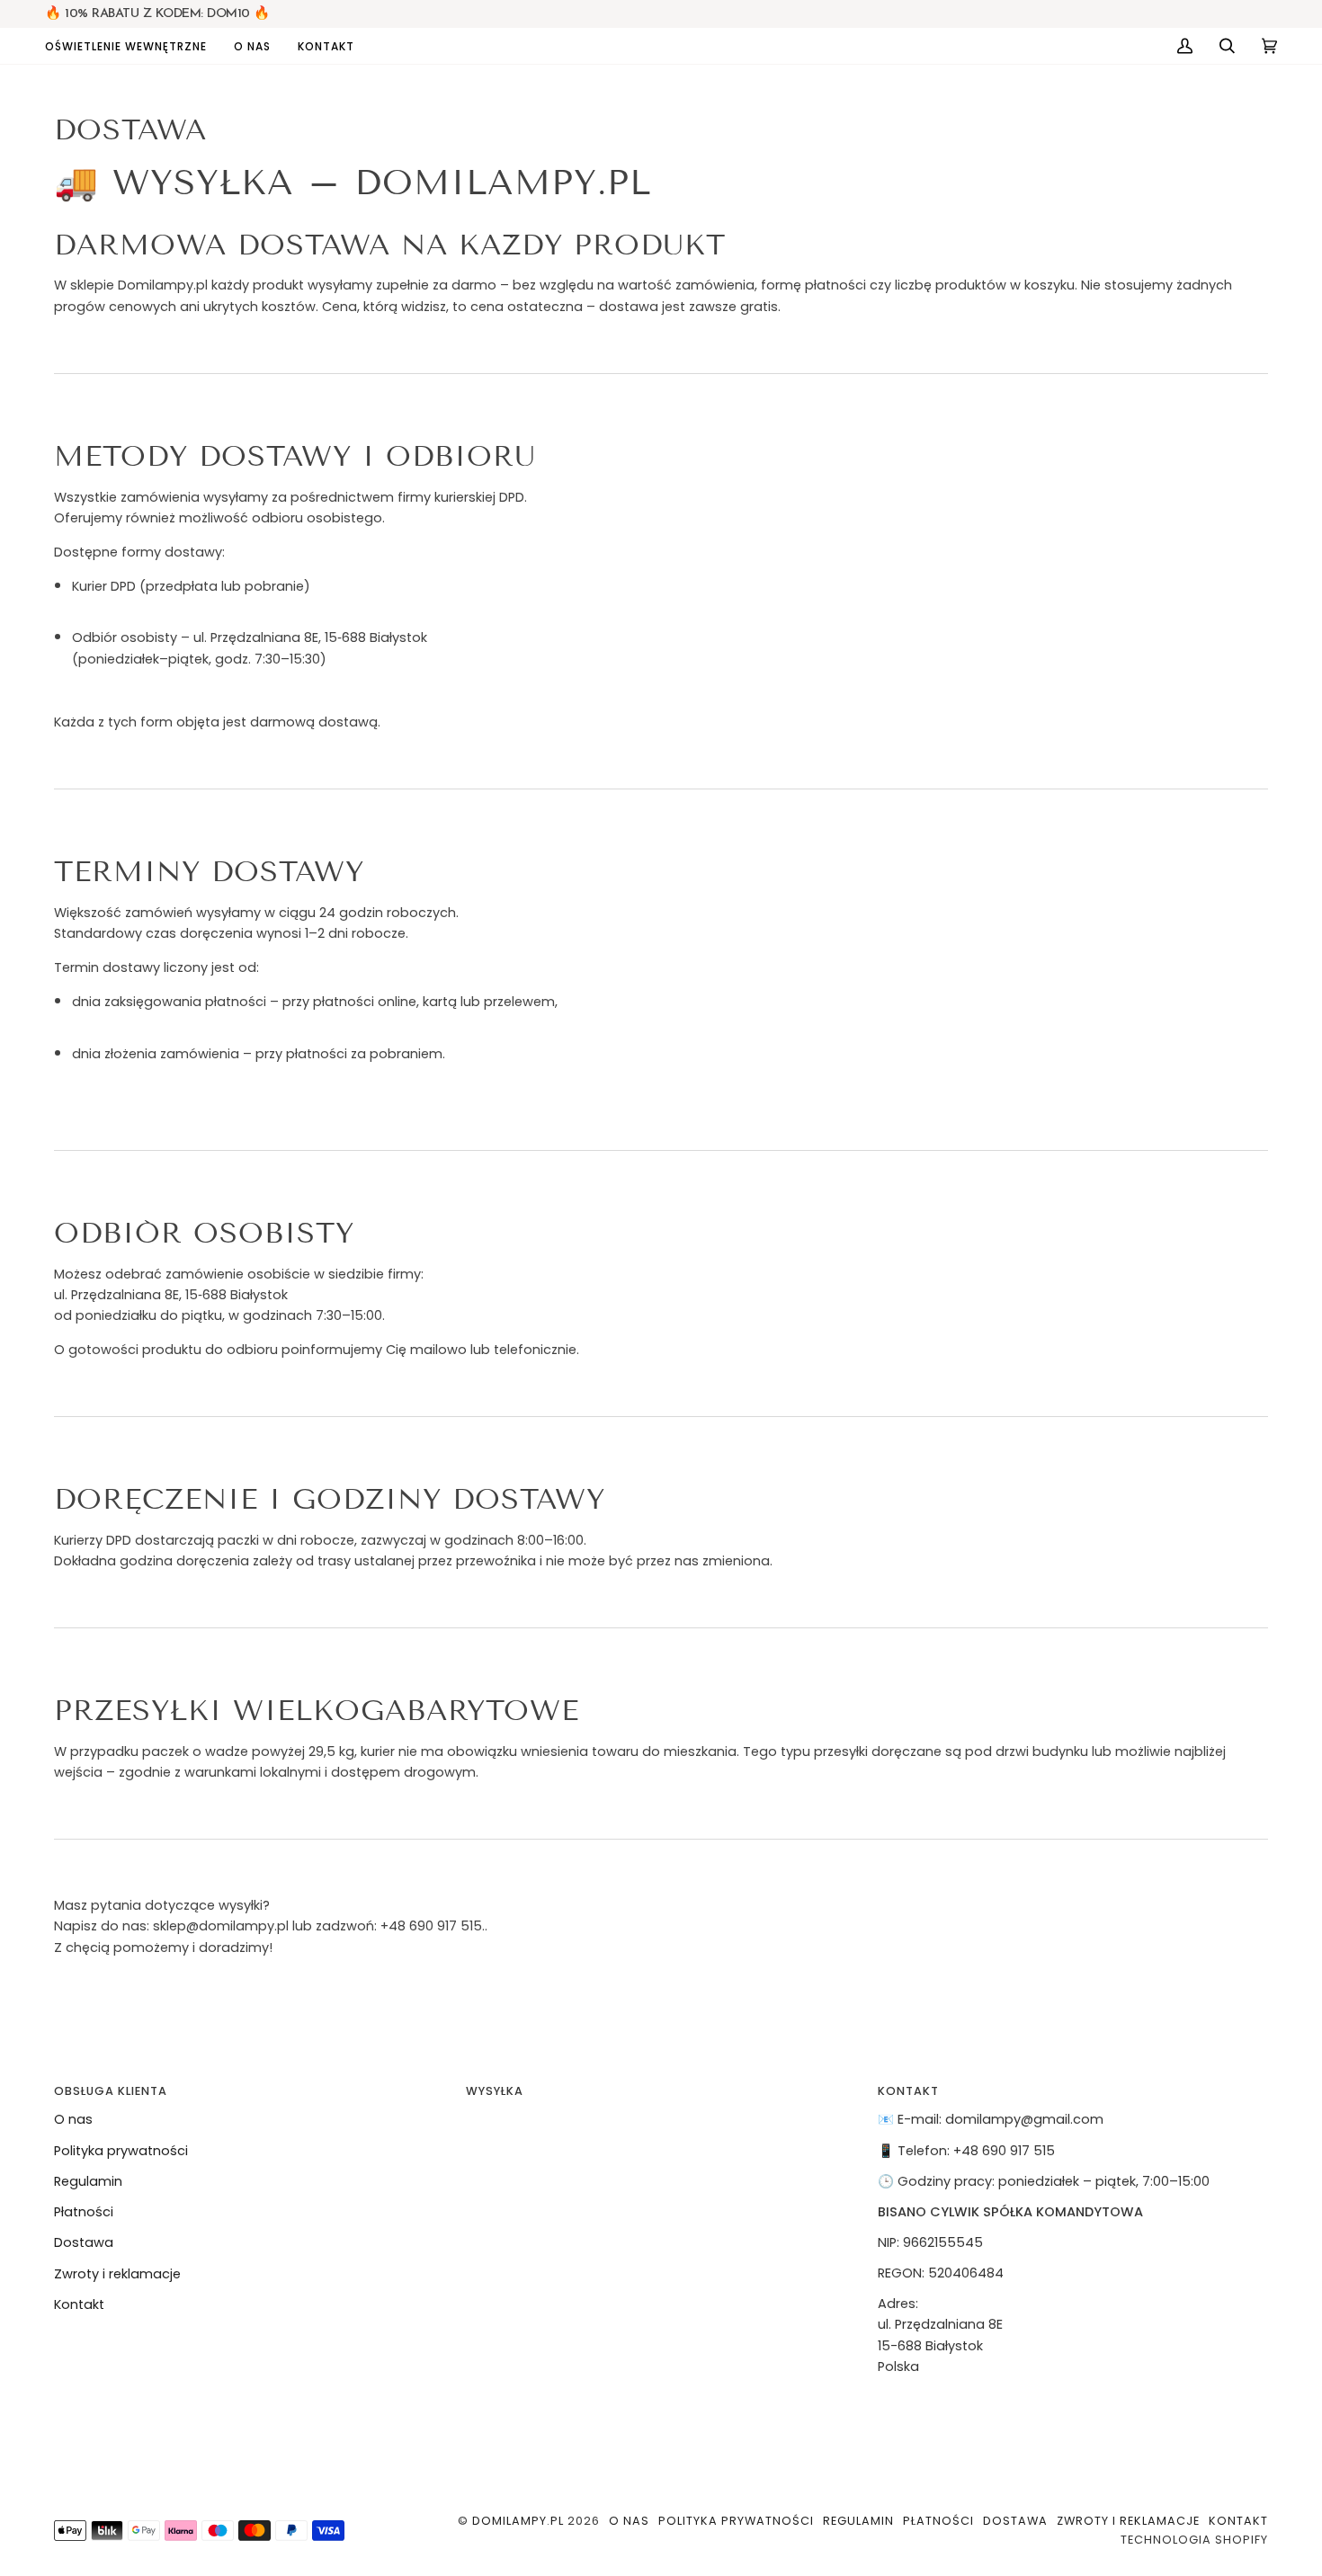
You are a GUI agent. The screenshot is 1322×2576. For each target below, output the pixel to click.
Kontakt (79, 2304)
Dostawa (84, 2242)
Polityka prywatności (121, 2151)
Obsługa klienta (111, 2091)
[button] (133, 46)
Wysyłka (495, 2091)
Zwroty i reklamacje (117, 2274)
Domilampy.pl (518, 2521)
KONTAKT (908, 2091)
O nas (73, 2119)
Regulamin (88, 2181)
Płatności (84, 2212)
